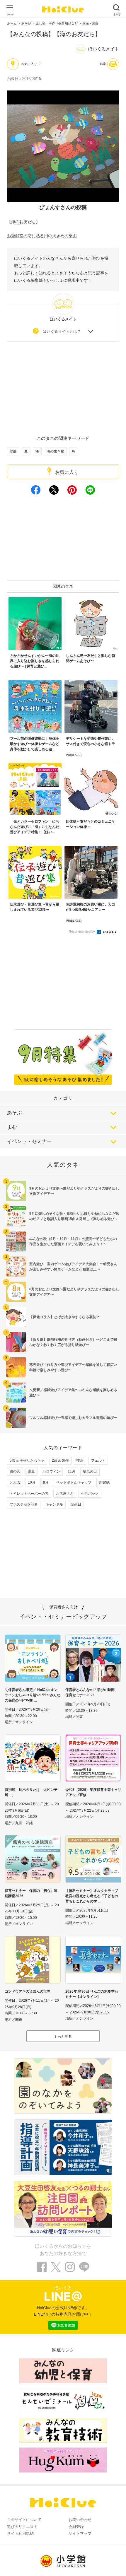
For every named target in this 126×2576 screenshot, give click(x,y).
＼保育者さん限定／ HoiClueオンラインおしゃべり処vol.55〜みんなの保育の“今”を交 (33, 1695)
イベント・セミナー (29, 1141)
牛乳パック (90, 1494)
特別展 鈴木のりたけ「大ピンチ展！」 (31, 1792)
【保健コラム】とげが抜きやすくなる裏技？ (64, 1317)
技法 (80, 1460)
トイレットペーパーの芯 (29, 1494)
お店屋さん (65, 1494)
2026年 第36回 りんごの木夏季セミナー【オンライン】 (92, 1994)
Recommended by (82, 932)
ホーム (12, 23)
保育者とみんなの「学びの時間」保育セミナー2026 (92, 1692)
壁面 (13, 451)
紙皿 (31, 1471)
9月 (46, 1482)
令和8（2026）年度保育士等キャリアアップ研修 (93, 1792)
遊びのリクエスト (22, 2527)
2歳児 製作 (60, 1460)
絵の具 (15, 1471)
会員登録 (76, 2527)
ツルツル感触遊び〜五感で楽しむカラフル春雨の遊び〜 (73, 1418)
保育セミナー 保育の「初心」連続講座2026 (31, 1893)
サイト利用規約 (20, 2533)
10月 (32, 1482)
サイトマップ (80, 2533)
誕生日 (76, 1504)
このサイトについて (24, 2520)
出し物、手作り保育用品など (57, 23)
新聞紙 (104, 1482)
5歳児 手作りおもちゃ (27, 1460)
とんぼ (15, 1482)
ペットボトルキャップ (74, 1482)
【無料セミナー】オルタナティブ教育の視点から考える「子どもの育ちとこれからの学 (92, 1896)
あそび (26, 23)
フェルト (98, 1460)
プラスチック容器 (24, 1504)
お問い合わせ (80, 2520)
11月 (71, 1471)
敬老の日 (90, 1471)
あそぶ (15, 1113)
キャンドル (54, 1504)
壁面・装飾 (90, 23)
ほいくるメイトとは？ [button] (62, 331)
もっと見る (63, 2037)
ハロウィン (51, 1471)
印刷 (103, 64)
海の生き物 (55, 451)
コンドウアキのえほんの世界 (28, 1991)
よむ (12, 1127)
